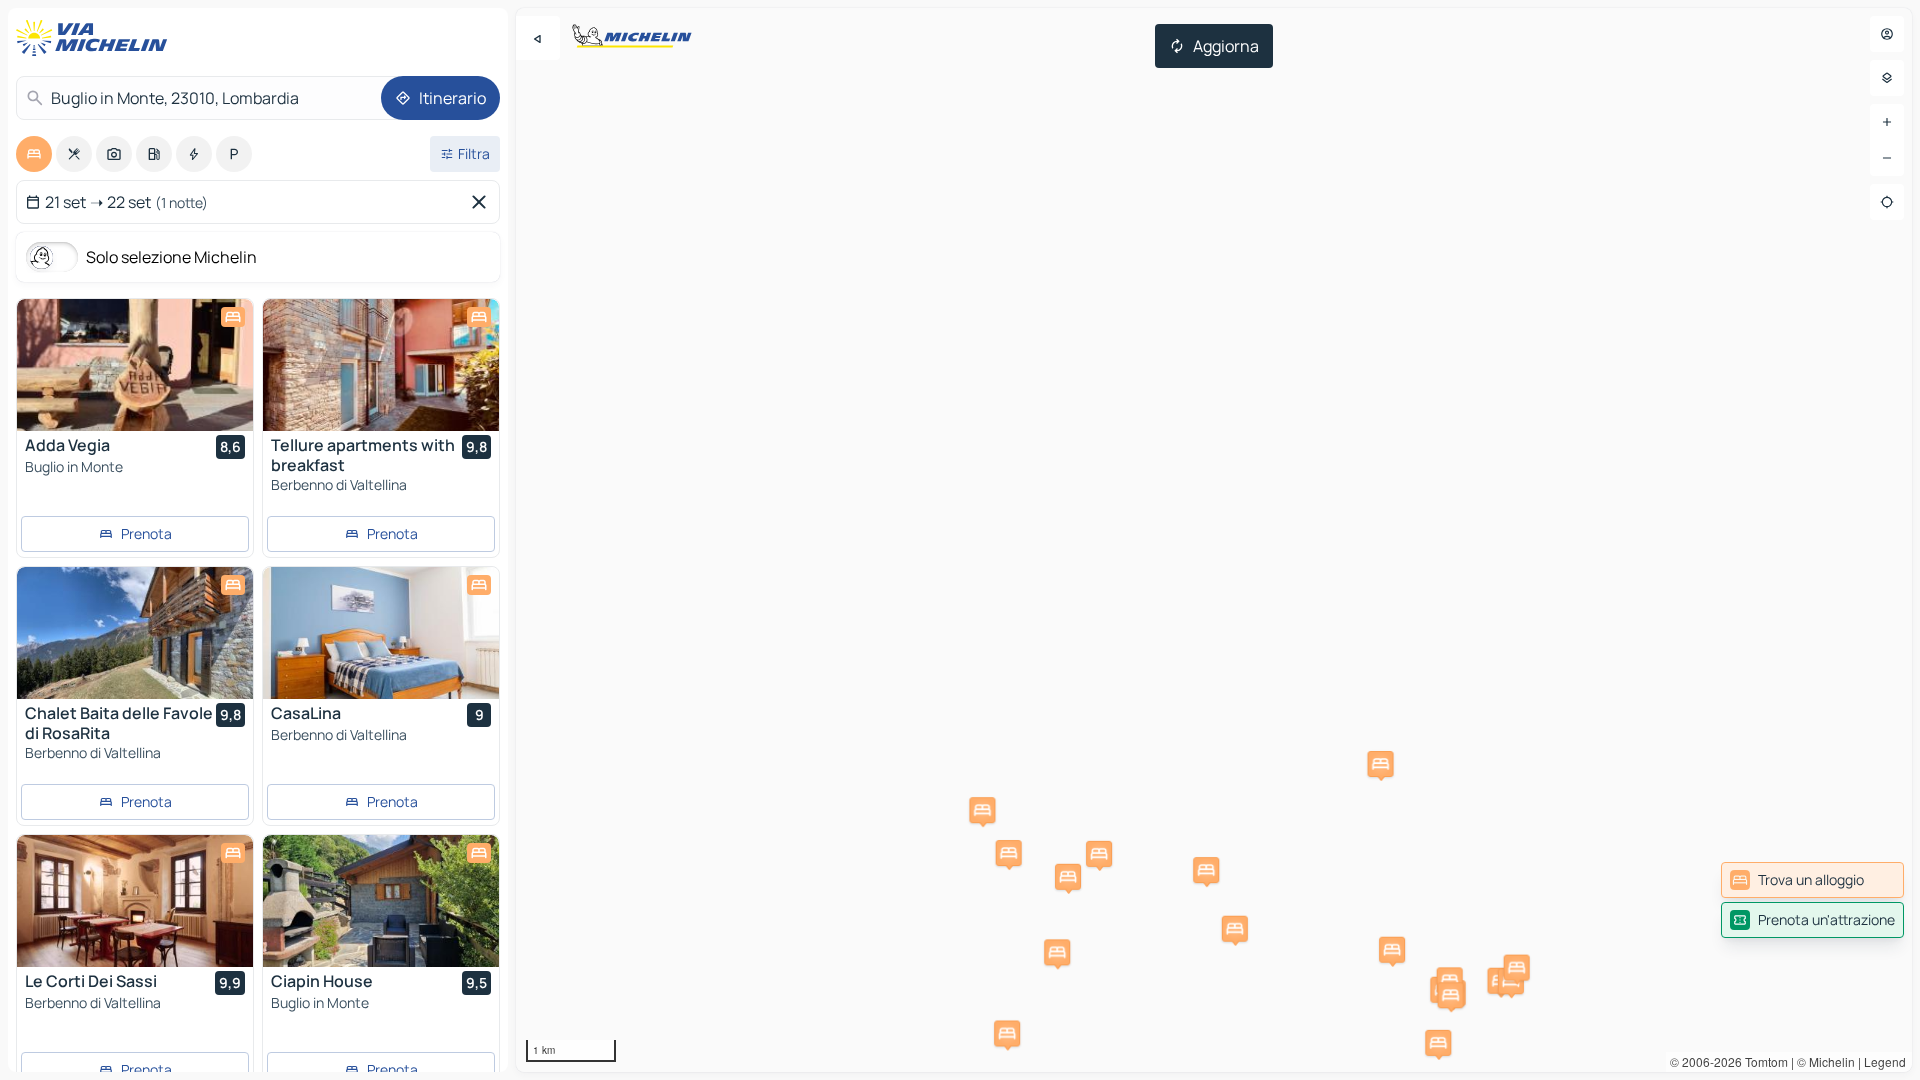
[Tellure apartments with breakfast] (381, 365)
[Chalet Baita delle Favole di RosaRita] (135, 633)
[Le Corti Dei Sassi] (135, 901)
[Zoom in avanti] (1887, 122)
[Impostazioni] (1887, 78)
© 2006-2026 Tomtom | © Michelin (1762, 1061)
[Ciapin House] (381, 901)
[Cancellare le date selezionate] (483, 202)
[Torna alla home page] (96, 38)
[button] (1057, 952)
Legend (1885, 1061)
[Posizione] (1887, 202)
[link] (1812, 880)
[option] (34, 154)
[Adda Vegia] (135, 365)
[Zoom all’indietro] (1887, 158)
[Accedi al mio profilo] (1887, 34)
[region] (1214, 540)
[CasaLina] (381, 633)
